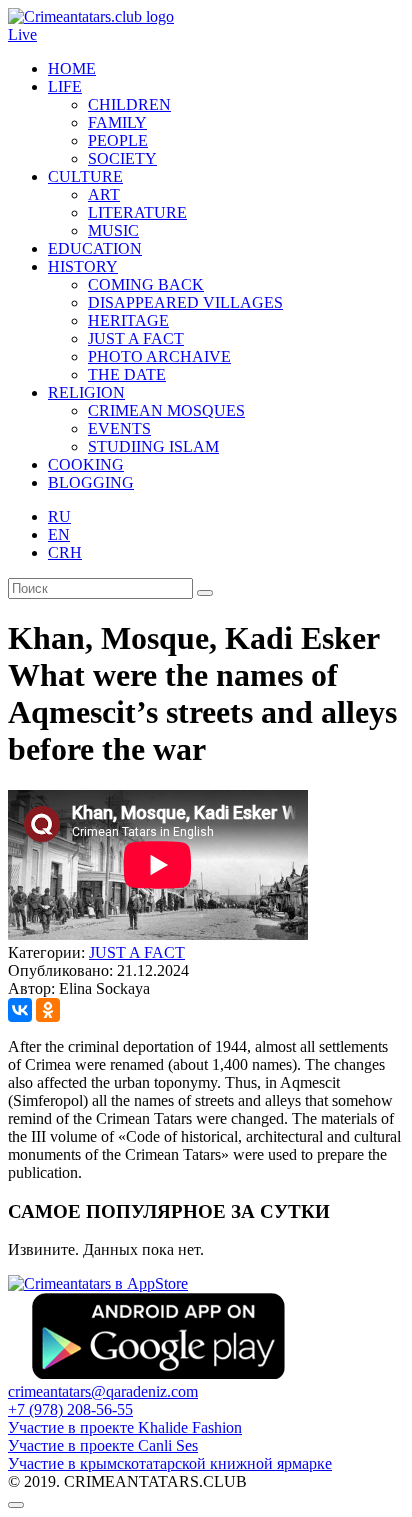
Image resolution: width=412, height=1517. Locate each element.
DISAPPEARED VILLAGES (185, 302)
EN (59, 534)
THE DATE (127, 374)
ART (104, 194)
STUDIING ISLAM (153, 446)
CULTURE (85, 176)
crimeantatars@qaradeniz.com (103, 1391)
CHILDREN (129, 104)
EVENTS (119, 428)
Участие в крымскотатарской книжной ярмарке (170, 1463)
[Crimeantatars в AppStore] (98, 1283)
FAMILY (117, 122)
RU (59, 516)
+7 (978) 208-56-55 (70, 1409)
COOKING (86, 464)
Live (22, 34)
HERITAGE (128, 320)
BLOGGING (91, 482)
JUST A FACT (136, 338)
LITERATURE (137, 212)
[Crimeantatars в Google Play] (158, 1373)
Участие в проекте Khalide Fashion (125, 1427)
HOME (72, 68)
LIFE (65, 86)
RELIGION (86, 392)
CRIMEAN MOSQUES (166, 410)
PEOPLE (118, 140)
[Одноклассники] (48, 1010)
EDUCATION (95, 248)
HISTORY (83, 266)
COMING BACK (146, 284)
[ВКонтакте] (20, 1010)
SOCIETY (122, 158)
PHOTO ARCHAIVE (159, 356)
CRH (65, 552)
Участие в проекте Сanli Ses (103, 1445)
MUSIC (113, 230)
